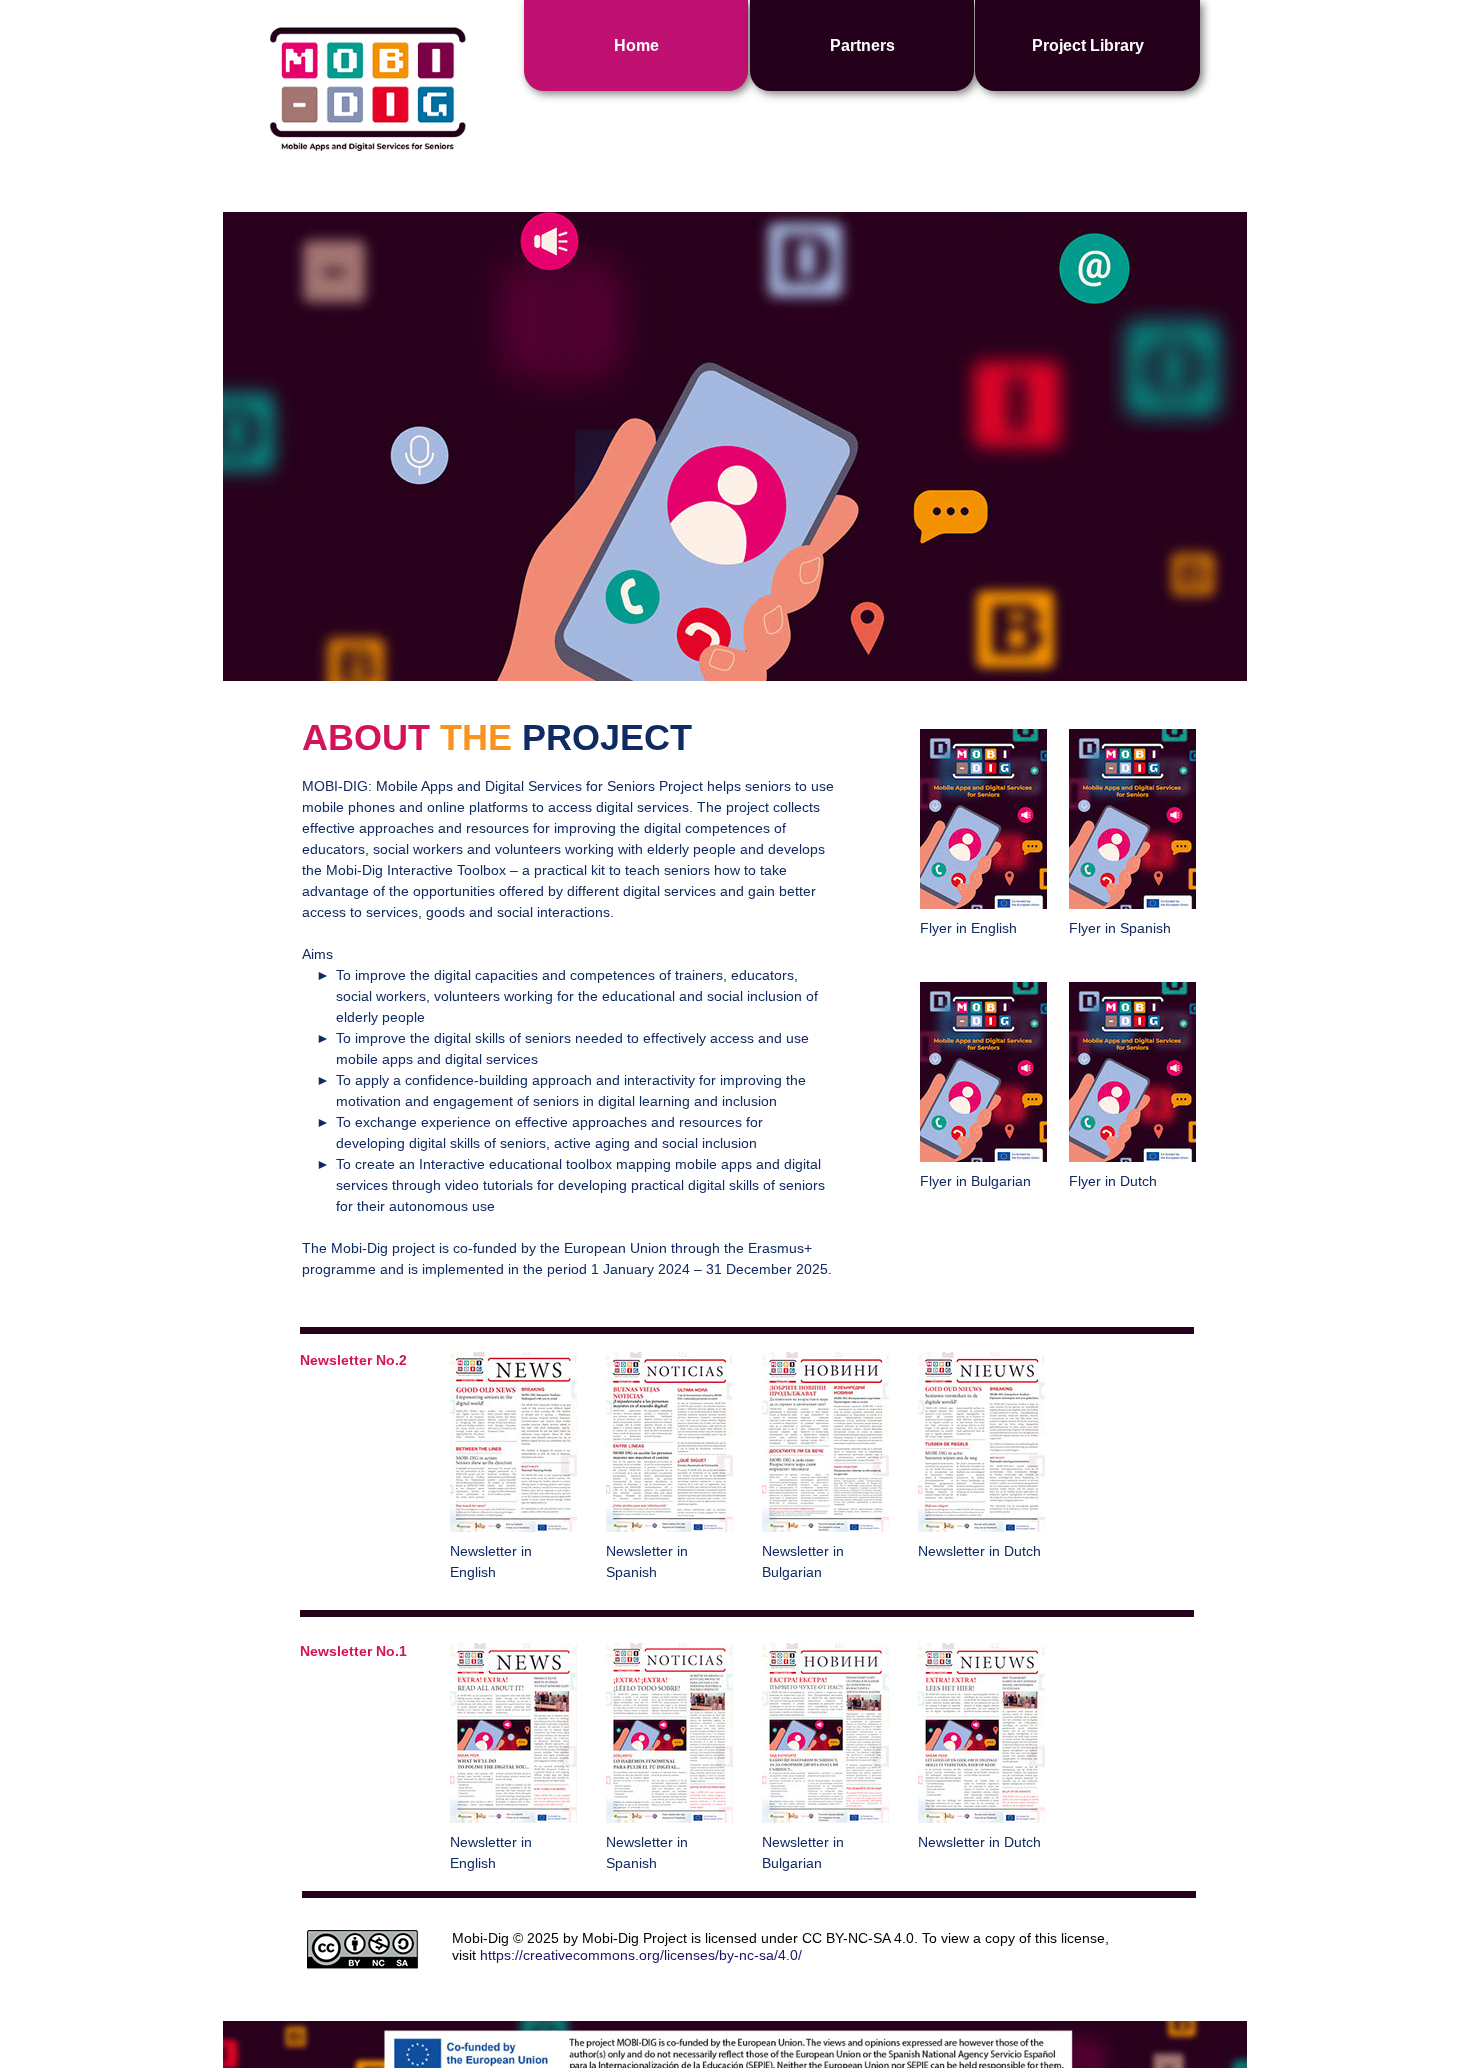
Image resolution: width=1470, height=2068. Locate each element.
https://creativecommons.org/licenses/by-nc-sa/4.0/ (641, 1955)
